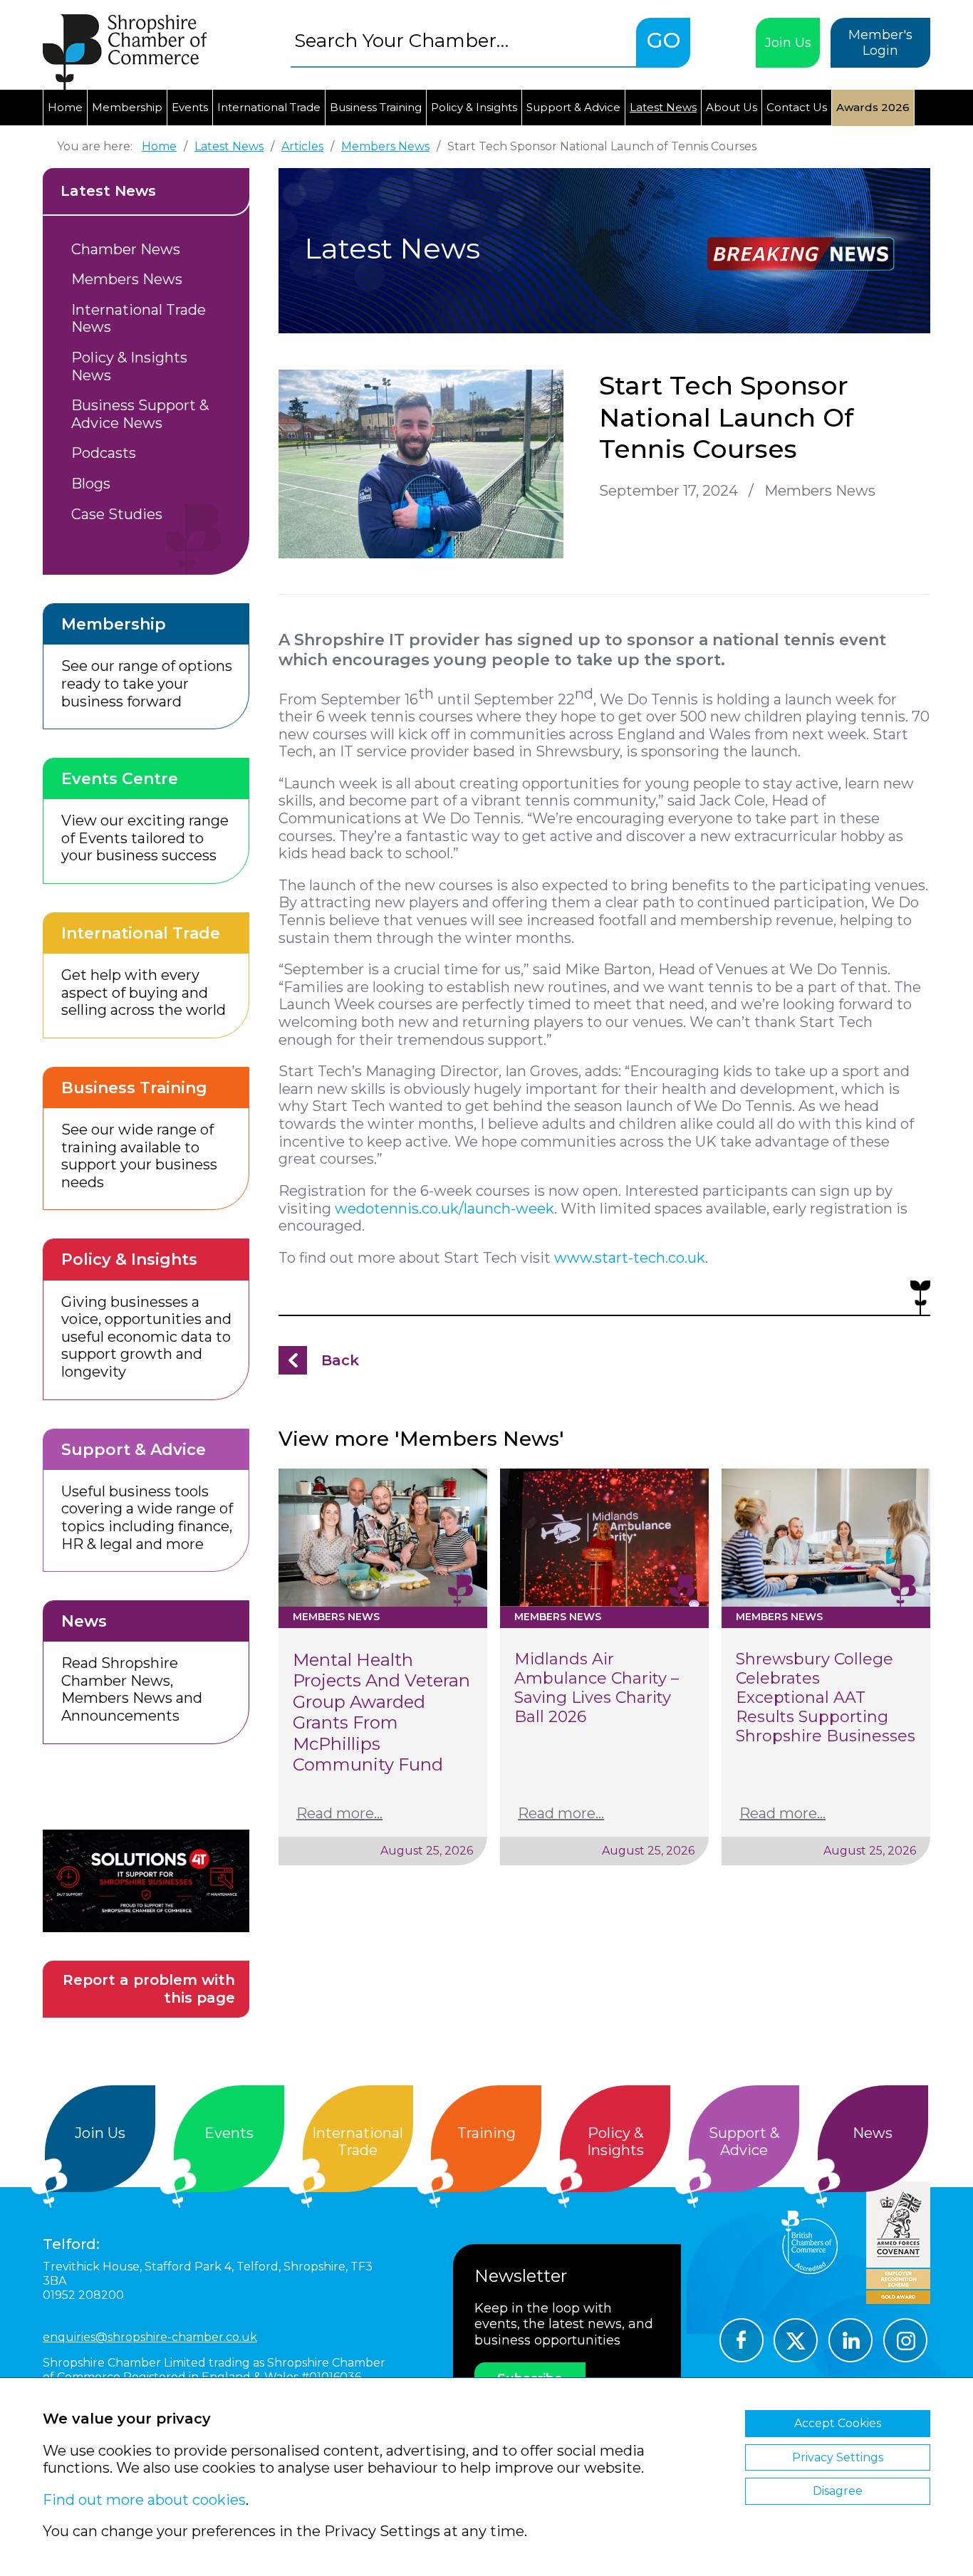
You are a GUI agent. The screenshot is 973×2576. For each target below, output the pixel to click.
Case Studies (117, 514)
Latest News (663, 107)
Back (340, 1360)
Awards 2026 (873, 107)
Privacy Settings (838, 2457)
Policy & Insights (474, 107)
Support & (744, 2142)
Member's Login (880, 43)
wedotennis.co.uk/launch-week (444, 1209)
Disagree (838, 2491)
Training (486, 2133)
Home (65, 107)
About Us (732, 107)
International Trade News (139, 319)
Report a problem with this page (149, 1989)
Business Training (376, 107)
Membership (127, 107)
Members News (127, 279)
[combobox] (463, 40)
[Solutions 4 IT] (146, 1881)
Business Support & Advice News (140, 414)
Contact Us (797, 107)
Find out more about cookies (144, 2500)
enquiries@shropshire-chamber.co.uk (150, 2337)
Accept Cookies (838, 2423)
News (873, 2133)
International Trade (269, 107)
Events (190, 107)
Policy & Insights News (129, 366)
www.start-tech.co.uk (630, 1258)
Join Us (788, 43)
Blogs (91, 484)
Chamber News (126, 249)
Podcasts (104, 453)
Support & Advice (573, 107)
